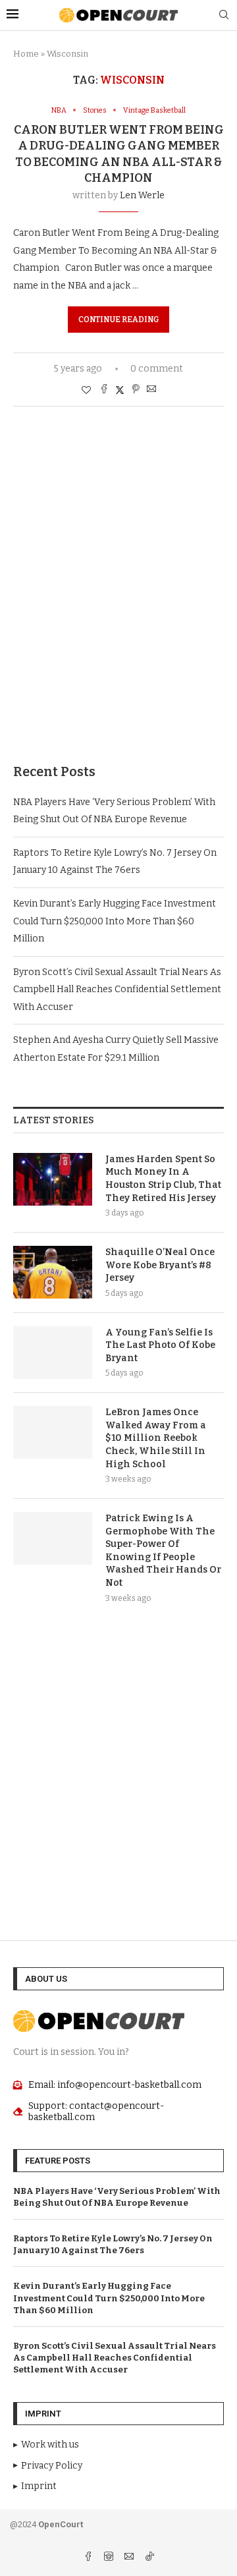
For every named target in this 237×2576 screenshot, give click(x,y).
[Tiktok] (149, 2558)
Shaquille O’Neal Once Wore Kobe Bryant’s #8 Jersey (160, 1265)
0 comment (157, 369)
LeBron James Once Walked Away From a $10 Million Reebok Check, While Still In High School (156, 1438)
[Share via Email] (151, 390)
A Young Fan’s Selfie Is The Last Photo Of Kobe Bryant (160, 1345)
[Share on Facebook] (104, 390)
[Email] (130, 2558)
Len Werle (142, 195)
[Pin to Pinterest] (136, 390)
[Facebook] (89, 2558)
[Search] (224, 15)
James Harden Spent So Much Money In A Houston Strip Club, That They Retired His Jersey (163, 1179)
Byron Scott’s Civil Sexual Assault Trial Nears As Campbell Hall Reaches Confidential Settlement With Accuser (117, 990)
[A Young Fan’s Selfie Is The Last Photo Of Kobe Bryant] (53, 1353)
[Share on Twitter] (120, 390)
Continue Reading (118, 320)
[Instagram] (110, 2558)
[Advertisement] (118, 605)
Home (26, 54)
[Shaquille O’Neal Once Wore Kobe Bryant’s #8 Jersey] (53, 1272)
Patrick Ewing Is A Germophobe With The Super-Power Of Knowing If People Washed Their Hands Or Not (163, 1551)
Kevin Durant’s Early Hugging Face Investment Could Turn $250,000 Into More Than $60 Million (115, 921)
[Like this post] (86, 390)
